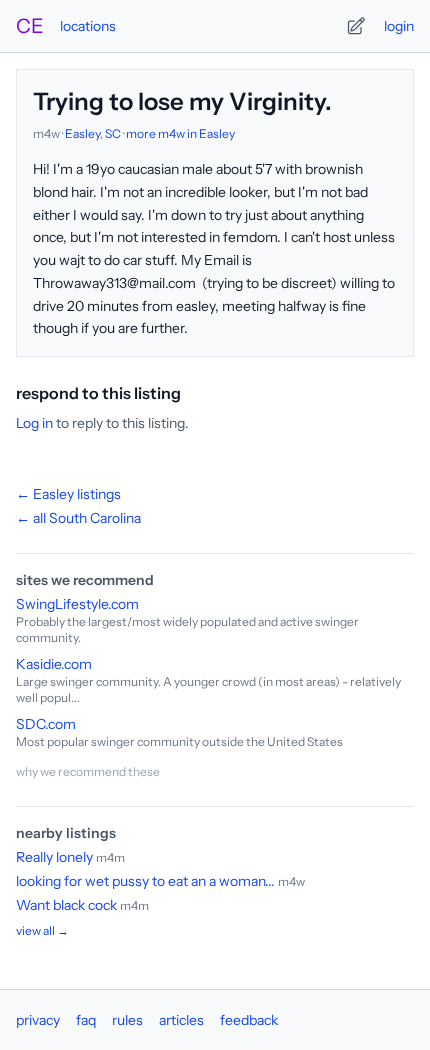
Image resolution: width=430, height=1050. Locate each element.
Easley (82, 133)
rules (127, 1020)
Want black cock (66, 905)
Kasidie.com (54, 664)
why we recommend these (88, 771)
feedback (249, 1020)
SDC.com (46, 724)
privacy (38, 1020)
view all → (42, 930)
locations (88, 26)
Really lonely (54, 857)
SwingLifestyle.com (77, 604)
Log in (34, 423)
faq (86, 1020)
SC (113, 133)
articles (181, 1020)
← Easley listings (68, 494)
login (399, 26)
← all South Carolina (78, 518)
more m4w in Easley (180, 133)
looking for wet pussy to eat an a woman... (145, 881)
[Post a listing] (356, 26)
